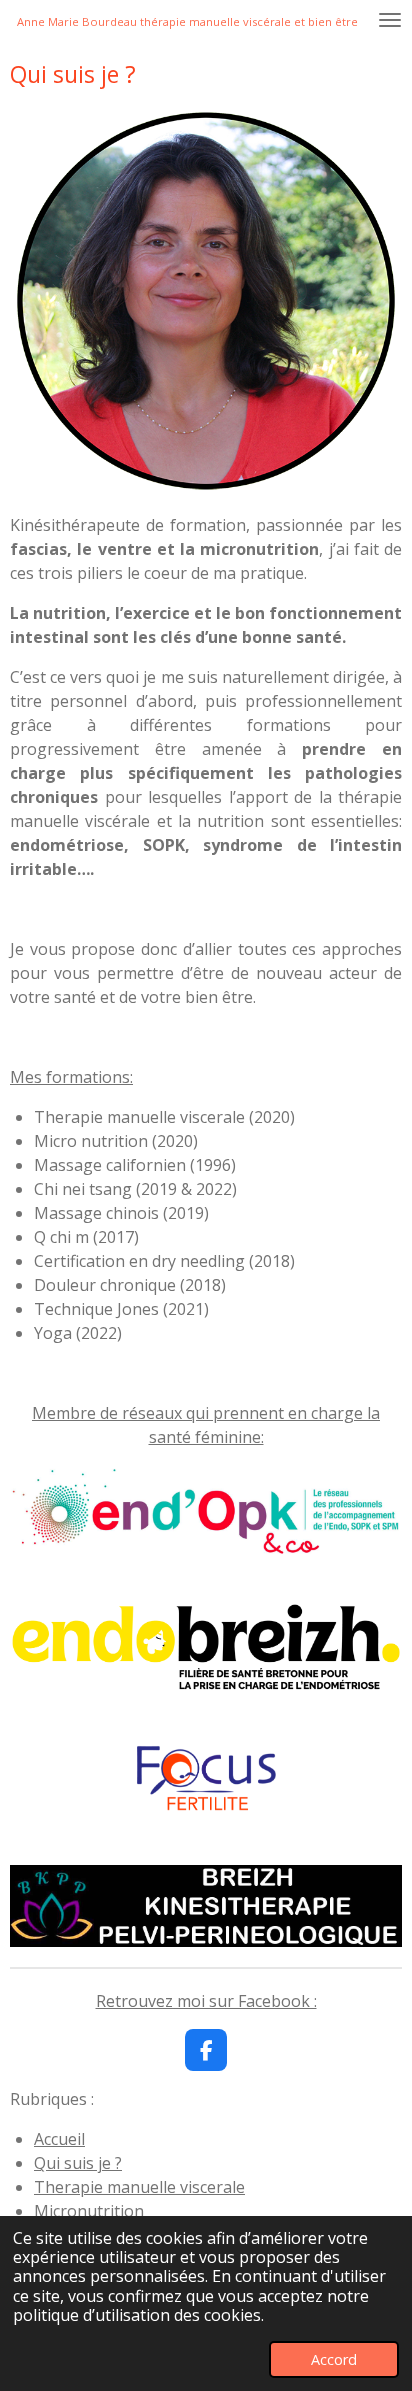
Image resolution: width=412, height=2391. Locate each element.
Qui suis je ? (78, 2163)
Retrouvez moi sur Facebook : (206, 2001)
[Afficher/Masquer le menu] (390, 20)
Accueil (59, 2139)
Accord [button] (334, 2359)
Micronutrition (89, 2211)
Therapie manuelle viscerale (139, 2187)
